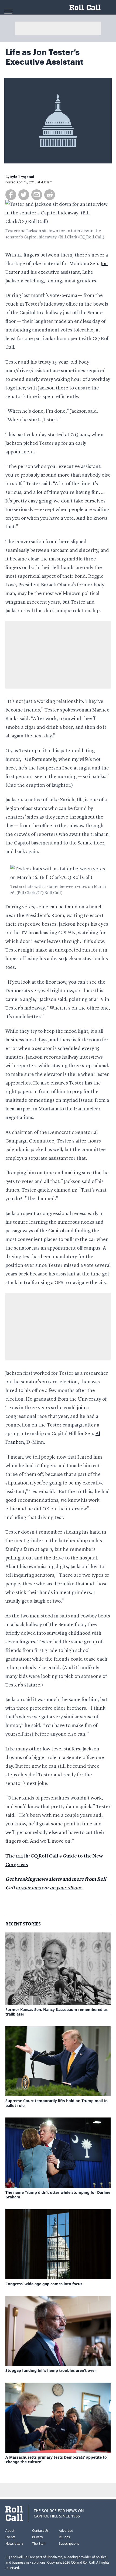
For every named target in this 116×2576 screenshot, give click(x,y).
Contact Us (40, 2531)
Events (10, 2537)
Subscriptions (69, 2543)
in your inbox (30, 1888)
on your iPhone (66, 1888)
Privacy (37, 2537)
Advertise (66, 2531)
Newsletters (14, 2543)
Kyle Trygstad (22, 177)
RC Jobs (64, 2537)
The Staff (39, 2543)
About (10, 2531)
